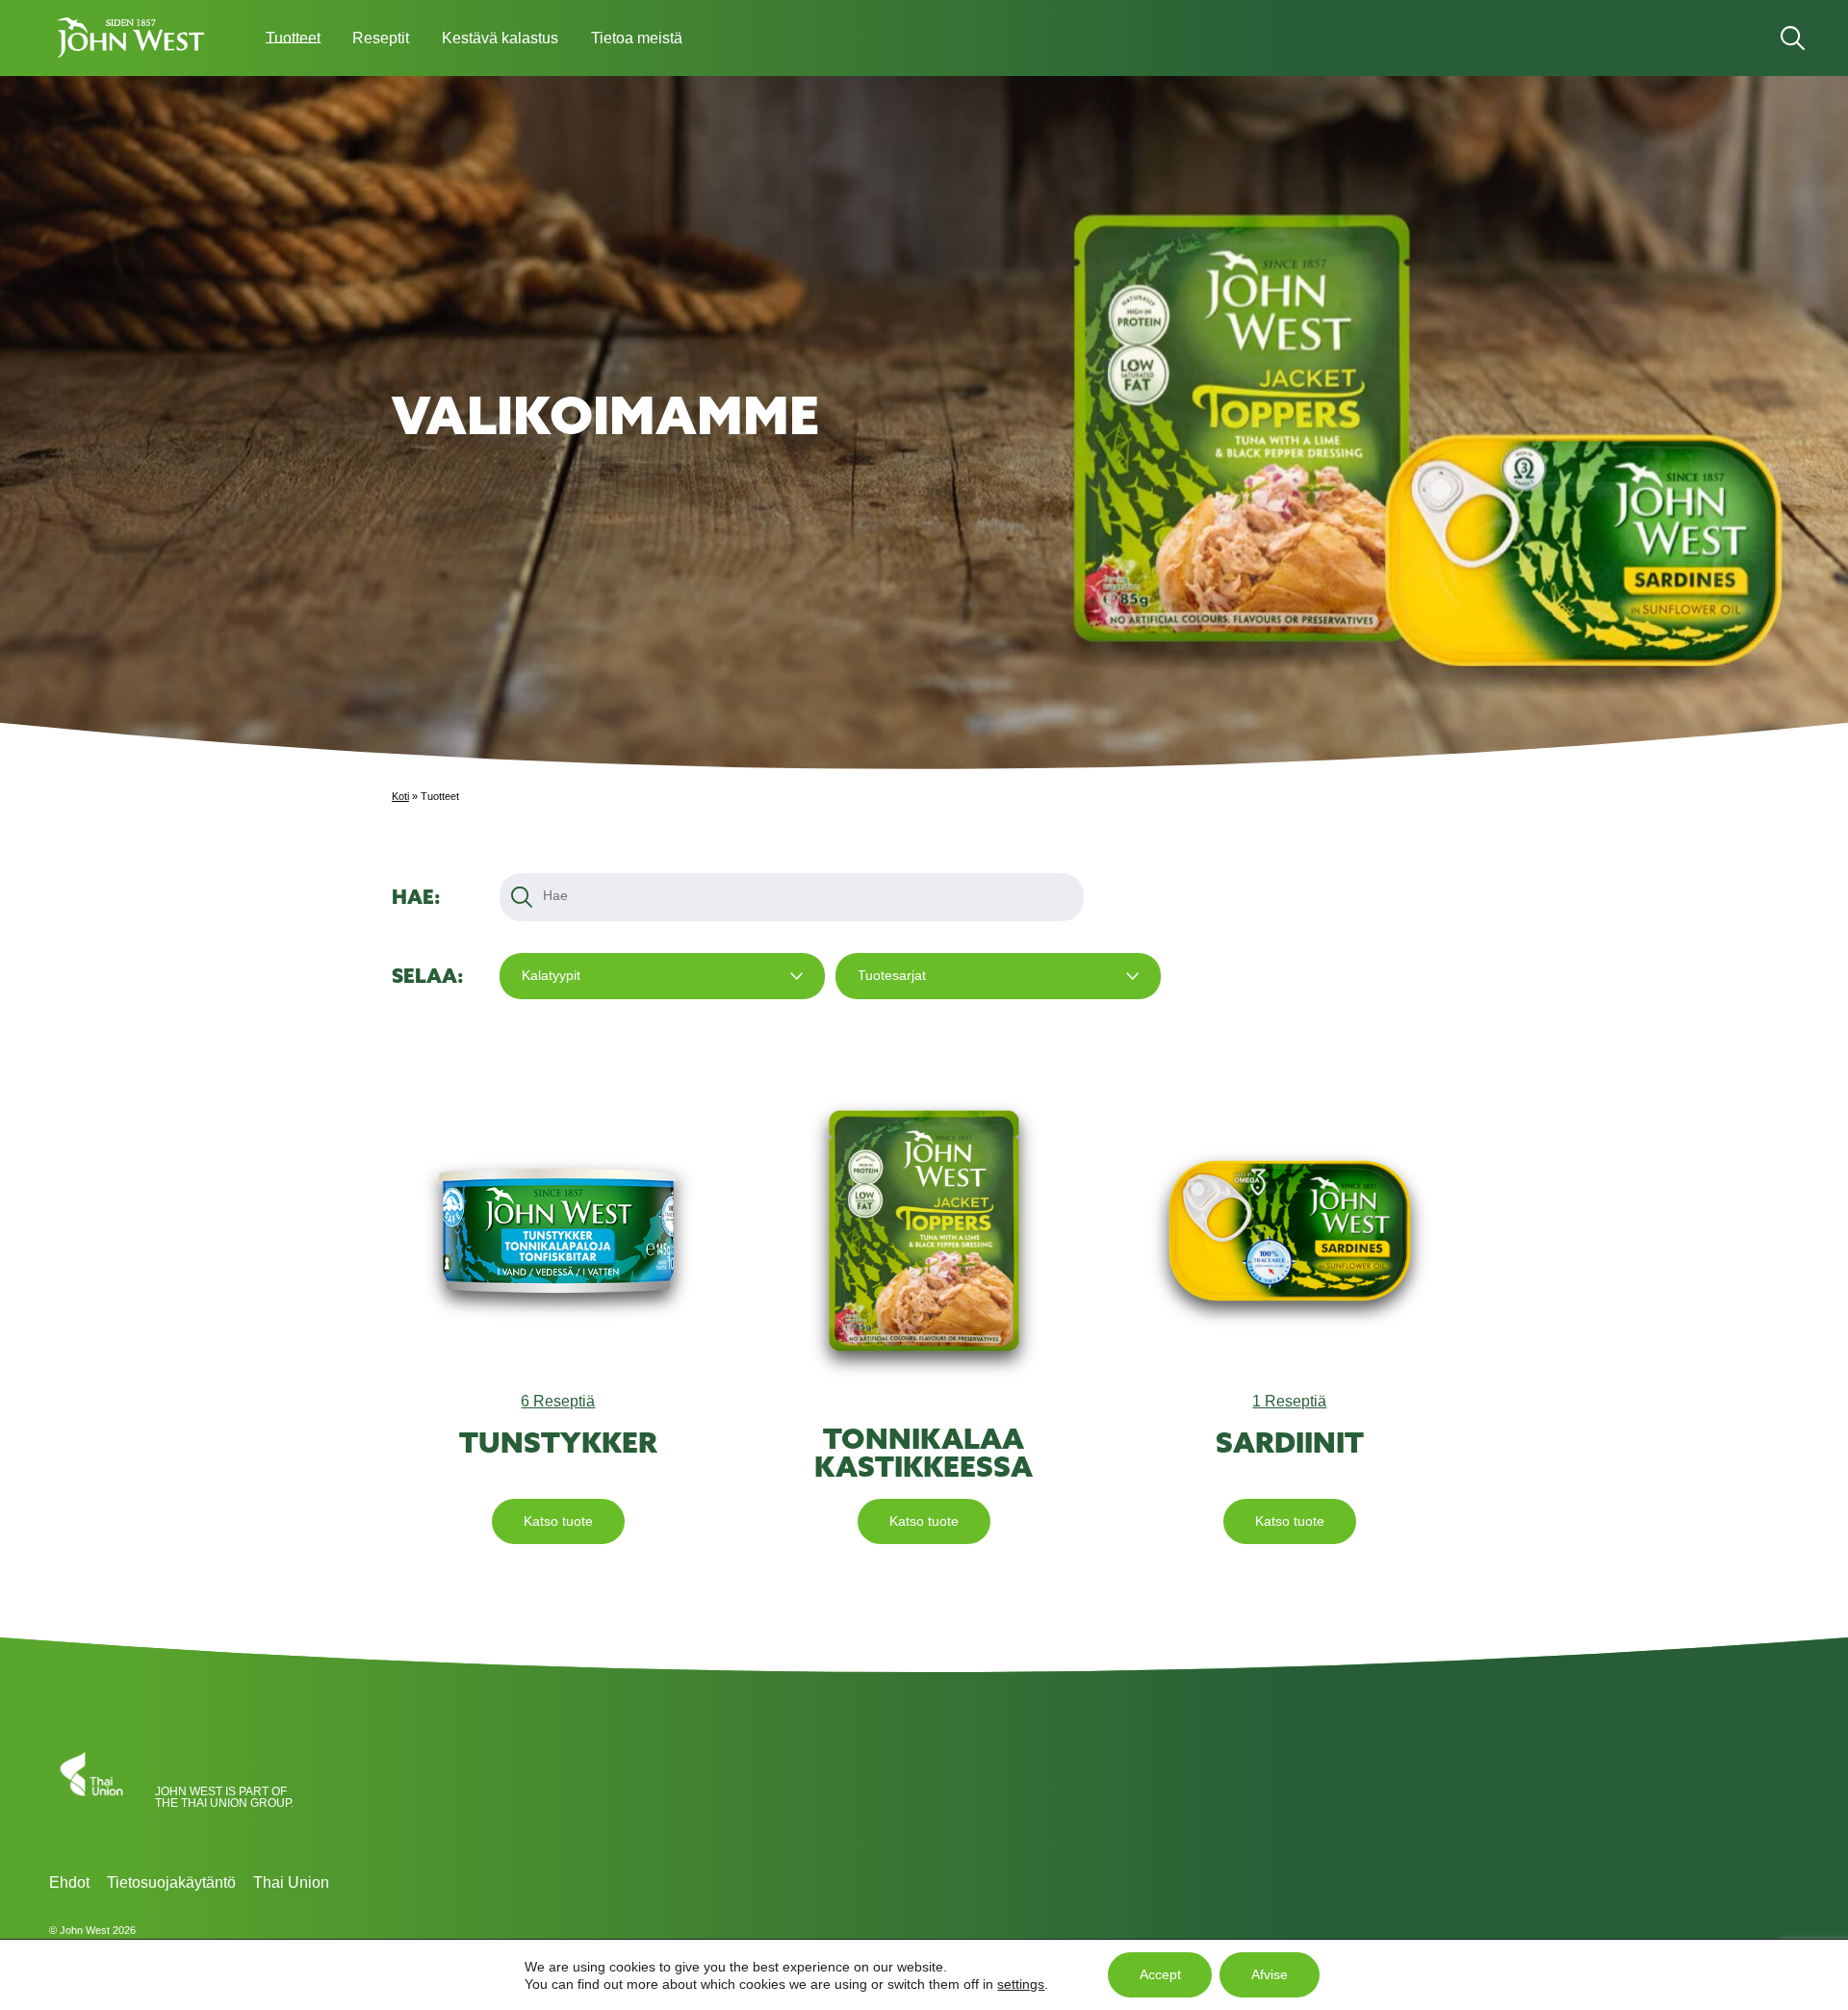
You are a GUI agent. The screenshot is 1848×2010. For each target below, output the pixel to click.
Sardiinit (1290, 1443)
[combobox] (662, 976)
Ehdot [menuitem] (69, 1882)
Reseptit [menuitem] (381, 38)
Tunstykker (558, 1443)
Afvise (1270, 1975)
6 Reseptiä (558, 1401)
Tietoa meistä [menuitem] (637, 38)
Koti (400, 796)
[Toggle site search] (1793, 38)
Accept (1160, 1975)
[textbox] (558, 896)
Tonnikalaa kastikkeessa (924, 1453)
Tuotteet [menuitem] (293, 38)
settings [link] (1021, 1983)
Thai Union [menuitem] (291, 1882)
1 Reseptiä (1289, 1401)
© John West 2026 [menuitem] (92, 1930)
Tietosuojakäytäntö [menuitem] (171, 1882)
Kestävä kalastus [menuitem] (500, 38)
